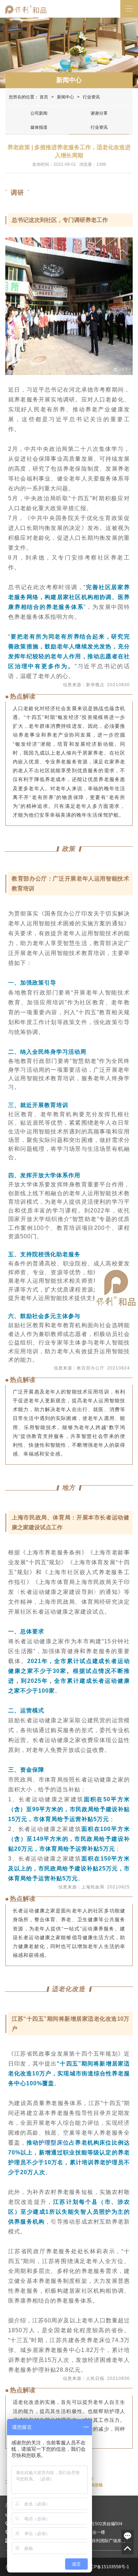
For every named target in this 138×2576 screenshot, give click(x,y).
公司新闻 (39, 113)
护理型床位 (54, 2143)
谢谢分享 (99, 113)
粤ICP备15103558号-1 (107, 2567)
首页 (44, 97)
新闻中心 (69, 80)
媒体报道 (39, 127)
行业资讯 (99, 127)
